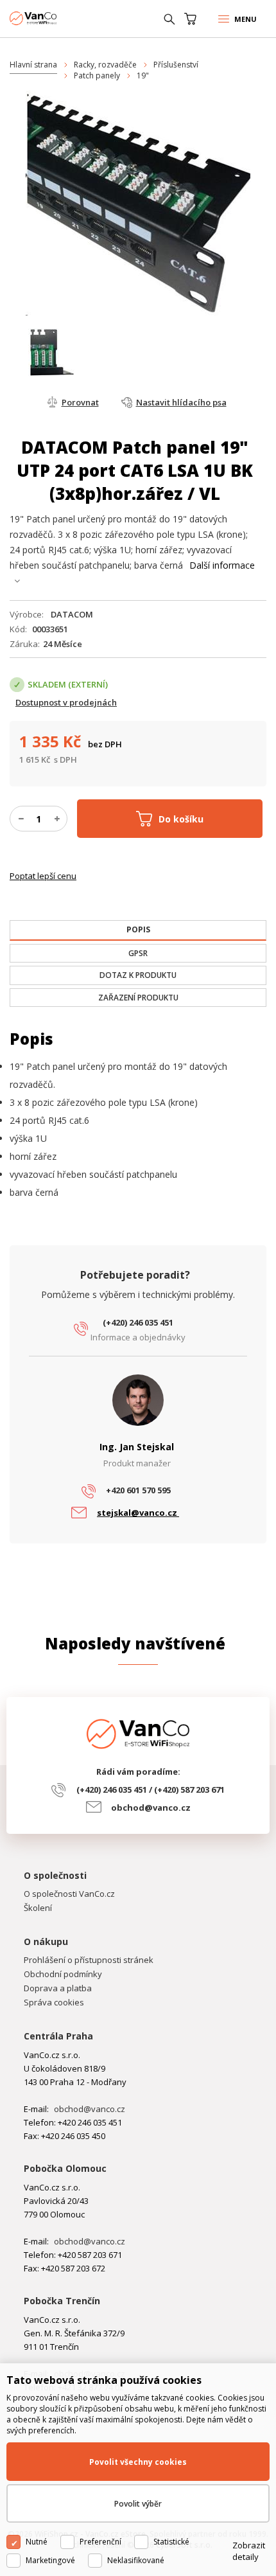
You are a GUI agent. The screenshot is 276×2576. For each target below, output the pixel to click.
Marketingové (50, 2560)
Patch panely (97, 76)
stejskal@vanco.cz (138, 1513)
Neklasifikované (136, 2560)
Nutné (37, 2542)
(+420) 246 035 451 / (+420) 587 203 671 (151, 1790)
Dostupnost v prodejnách (66, 702)
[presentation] (138, 930)
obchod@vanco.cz (151, 1808)
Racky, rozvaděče (105, 65)
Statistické (171, 2542)
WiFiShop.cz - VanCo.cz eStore (58, 18)
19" (143, 76)
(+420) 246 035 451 (138, 1322)
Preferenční (100, 2542)
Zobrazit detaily (249, 2551)
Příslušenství (176, 65)
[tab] (138, 930)
